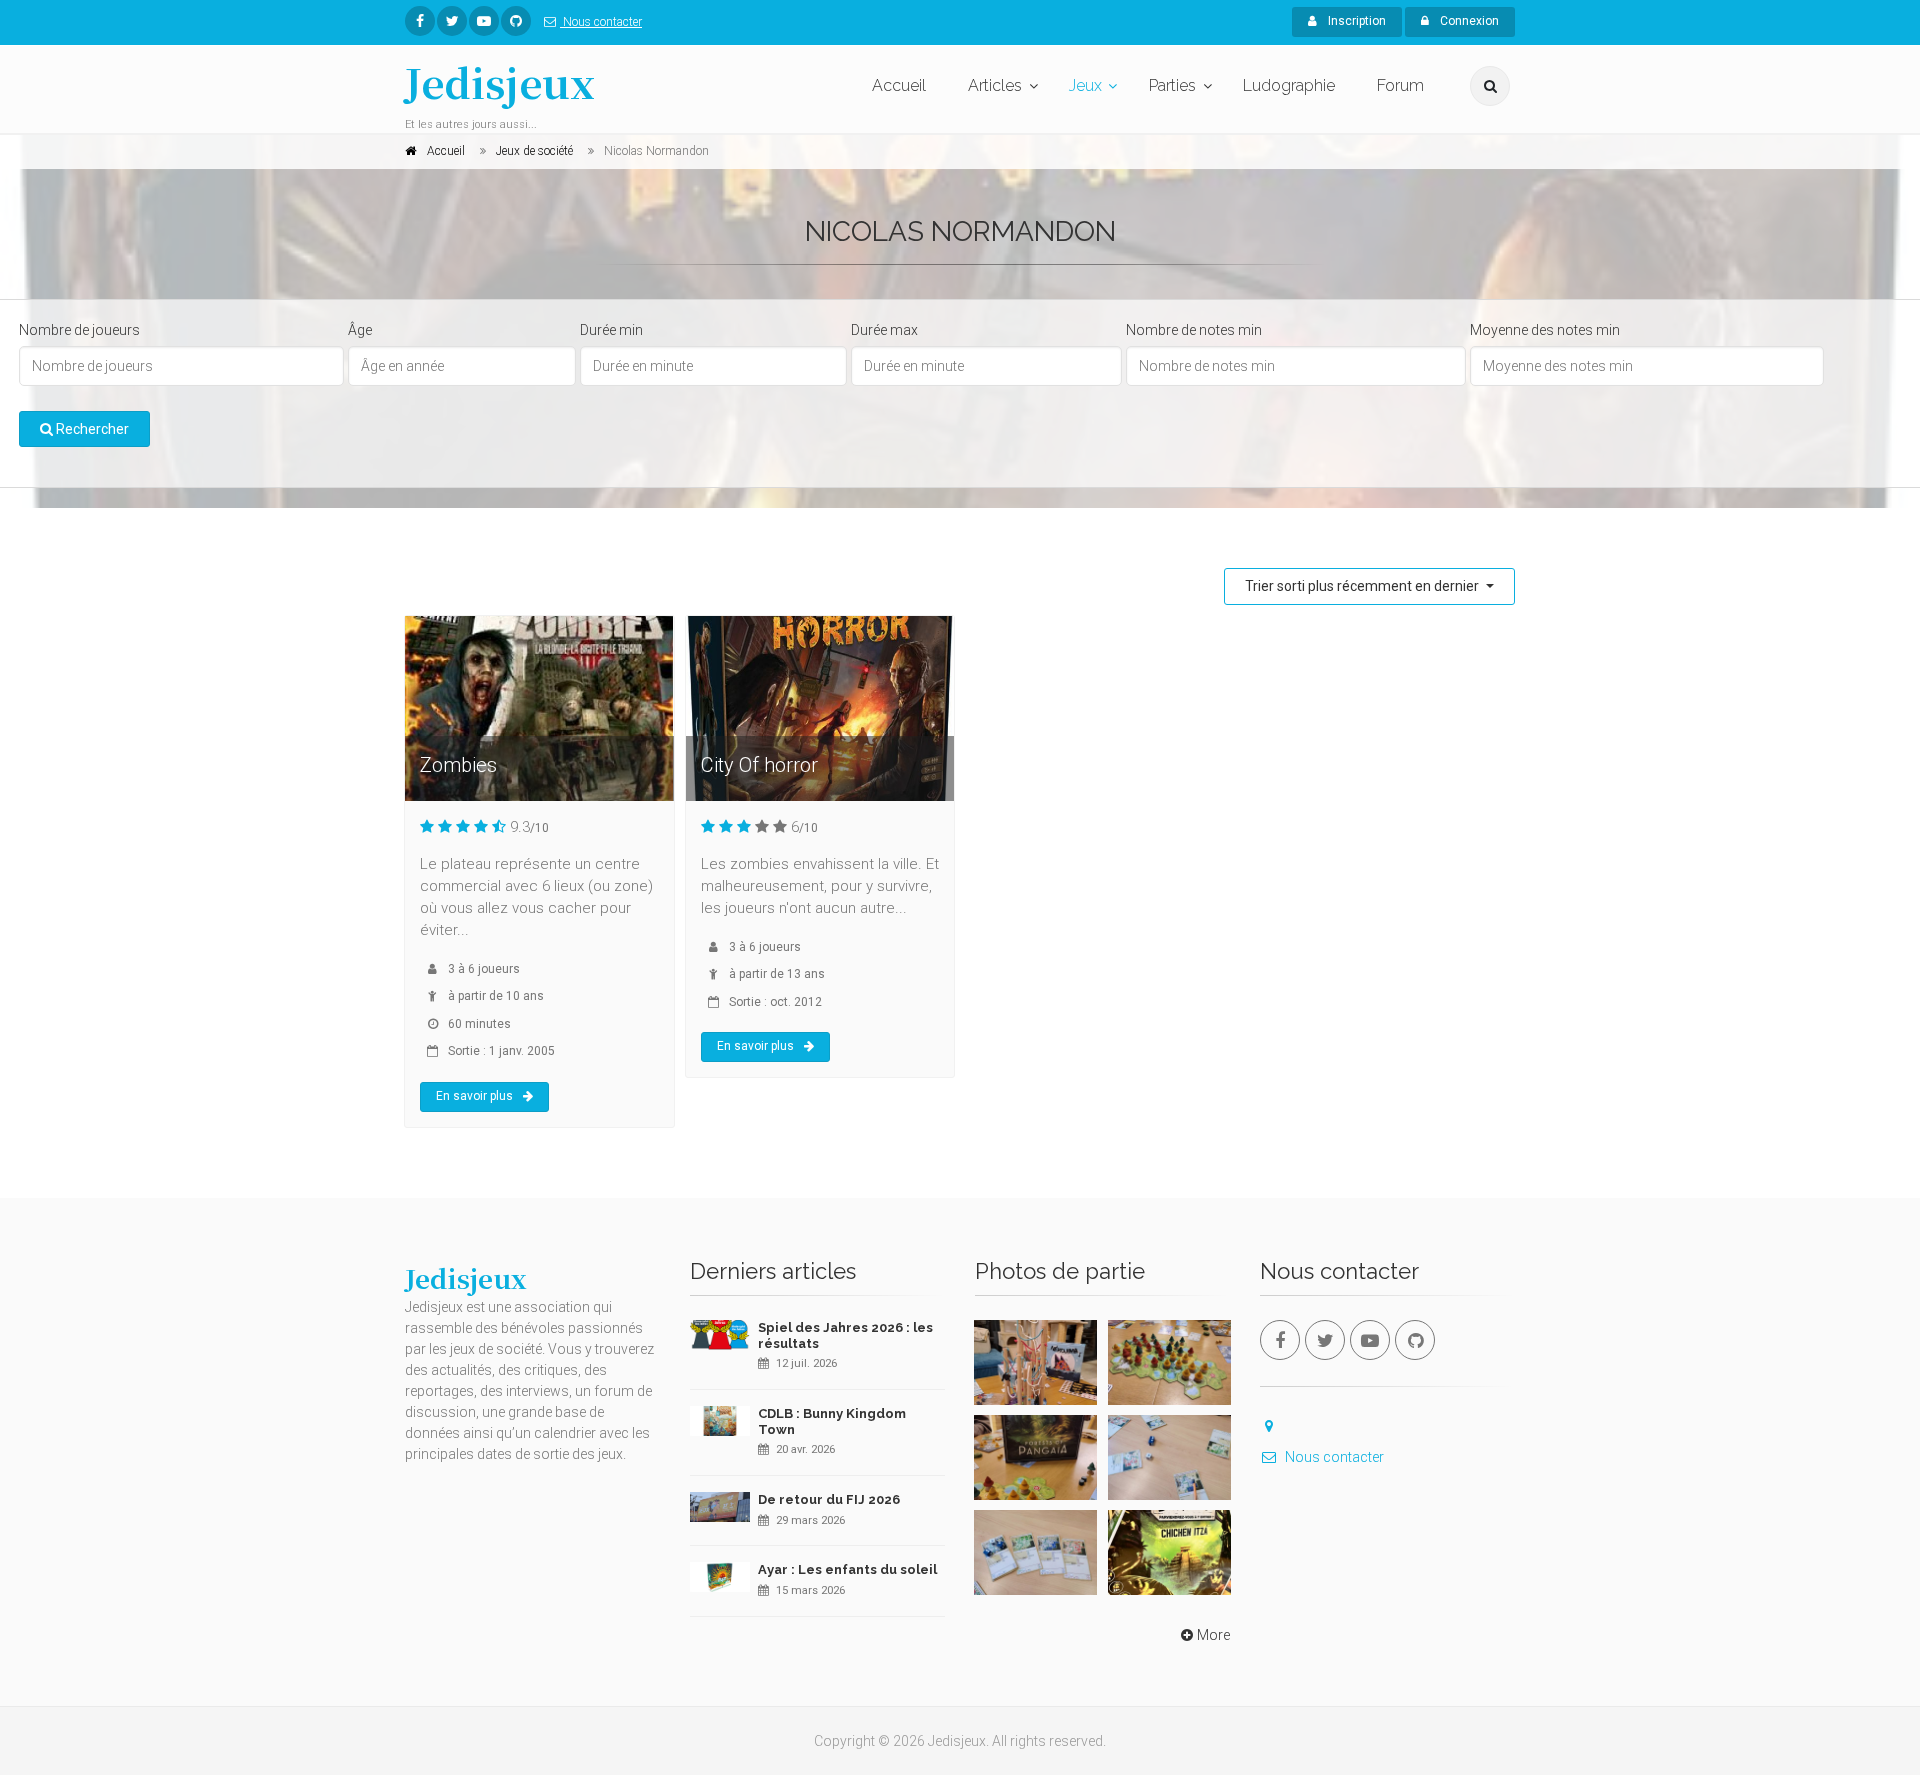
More (1213, 1635)
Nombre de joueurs (79, 330)
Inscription (1355, 21)
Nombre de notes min (1194, 330)
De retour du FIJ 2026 (829, 1499)
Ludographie (1289, 85)
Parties (1172, 85)
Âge (360, 330)
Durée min (611, 330)
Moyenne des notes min (1545, 330)
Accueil (899, 85)
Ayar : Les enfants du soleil (847, 1569)
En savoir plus (474, 1096)
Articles (995, 85)
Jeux (1085, 85)
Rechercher (91, 429)
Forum (1400, 85)
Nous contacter (601, 22)
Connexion (1468, 21)
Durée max (884, 330)
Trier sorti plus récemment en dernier (1363, 586)
